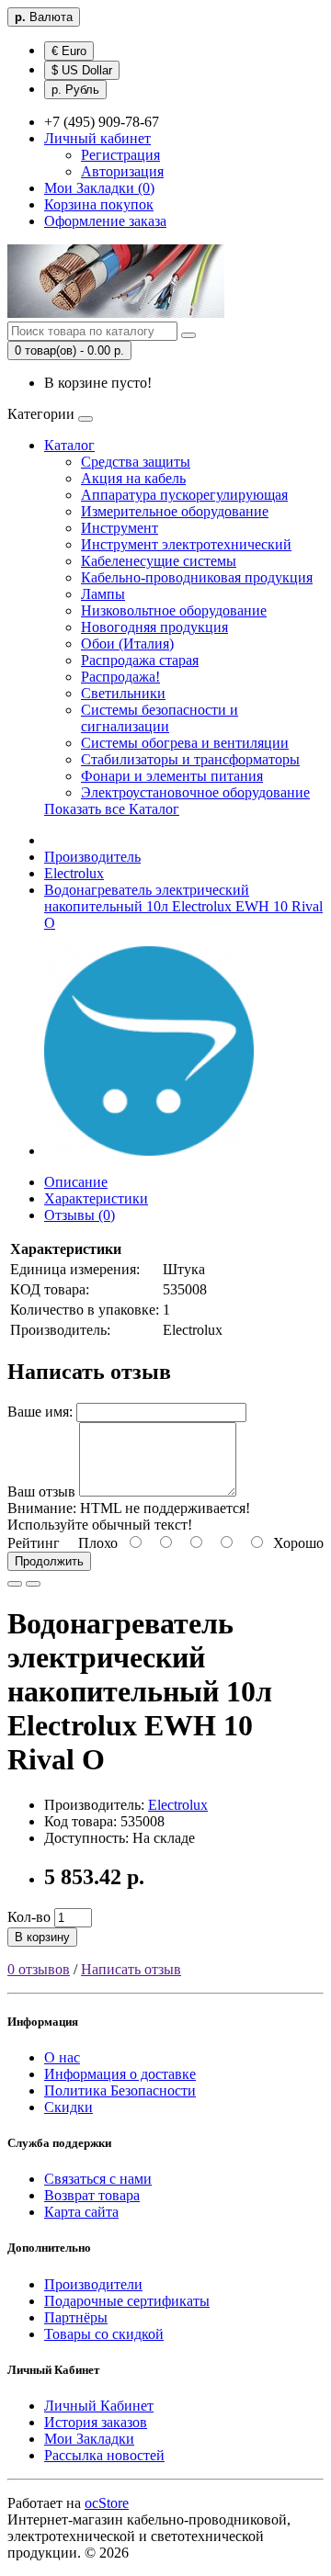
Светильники (123, 693)
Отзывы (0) (80, 1215)
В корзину (42, 1937)
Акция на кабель (133, 478)
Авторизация (122, 171)
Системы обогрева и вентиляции (185, 743)
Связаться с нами (98, 2179)
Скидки (68, 2107)
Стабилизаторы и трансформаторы (190, 759)
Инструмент (120, 528)
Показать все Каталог (112, 809)
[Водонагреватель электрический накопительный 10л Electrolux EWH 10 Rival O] (149, 1151)
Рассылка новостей (104, 2455)
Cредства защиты (136, 462)
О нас (62, 2057)
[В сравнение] (33, 1584)
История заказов (96, 2422)
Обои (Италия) (127, 644)
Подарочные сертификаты (127, 2301)
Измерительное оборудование (175, 511)
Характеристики (96, 1198)
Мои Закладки (89, 2439)
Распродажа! (120, 677)
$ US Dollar (82, 70)
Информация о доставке (120, 2074)
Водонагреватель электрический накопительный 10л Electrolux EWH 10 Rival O (183, 906)
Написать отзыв (131, 1969)
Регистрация (120, 155)
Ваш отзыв (41, 1491)
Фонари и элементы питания (172, 776)
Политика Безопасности (120, 2090)
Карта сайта (81, 2212)
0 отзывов (39, 1969)
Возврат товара (92, 2195)
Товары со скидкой (104, 2334)
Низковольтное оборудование (174, 610)
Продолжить (49, 1561)
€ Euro (69, 51)
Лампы (103, 594)
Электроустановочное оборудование (195, 792)
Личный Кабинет (99, 2406)
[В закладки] (15, 1584)
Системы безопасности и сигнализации (160, 718)
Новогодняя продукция (154, 627)
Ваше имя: (40, 1412)
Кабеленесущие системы (159, 561)
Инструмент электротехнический (186, 544)
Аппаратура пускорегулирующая (184, 495)
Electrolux (74, 873)
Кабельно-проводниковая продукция (197, 577)
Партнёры (76, 2317)
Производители (93, 2284)
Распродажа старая (140, 660)
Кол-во (29, 1917)
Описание (76, 1182)
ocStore (107, 2503)
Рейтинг (34, 1543)
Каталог (69, 445)
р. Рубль (75, 90)
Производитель (92, 857)
